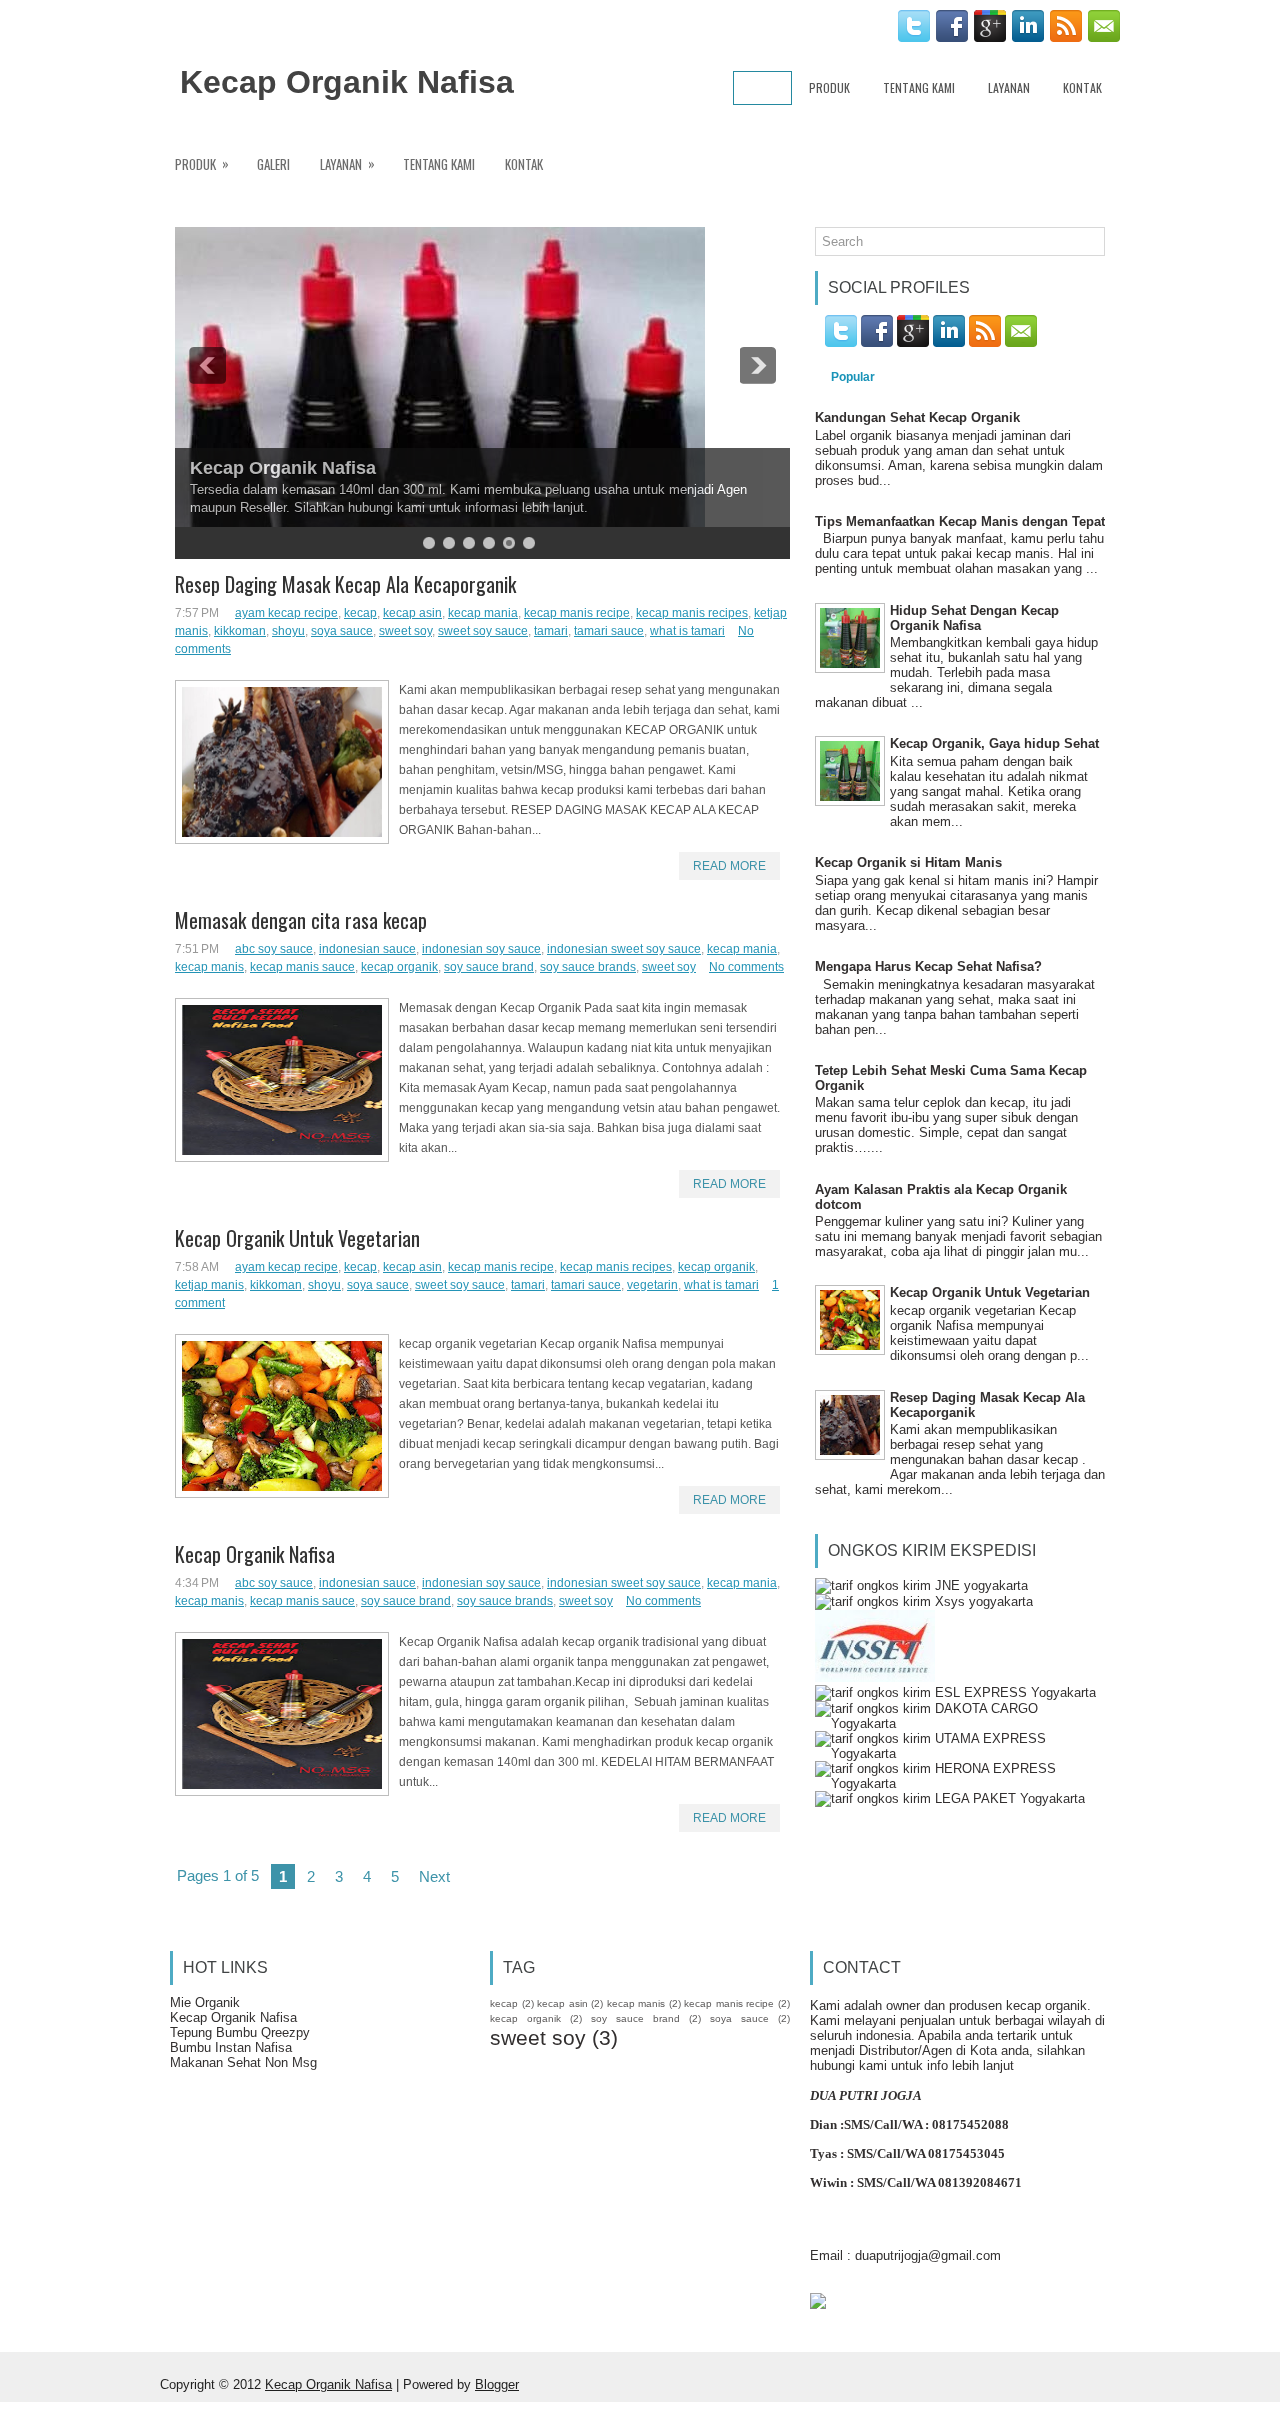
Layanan (1009, 87)
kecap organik (399, 967)
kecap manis (209, 967)
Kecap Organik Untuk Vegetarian (297, 1238)
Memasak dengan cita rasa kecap (301, 920)
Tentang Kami (919, 87)
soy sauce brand (489, 967)
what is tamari (687, 631)
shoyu (288, 631)
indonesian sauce (367, 949)
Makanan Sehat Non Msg (243, 2062)
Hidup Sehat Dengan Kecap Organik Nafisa (974, 618)
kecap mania (483, 613)
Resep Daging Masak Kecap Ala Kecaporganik (345, 584)
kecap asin (412, 613)
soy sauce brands (588, 967)
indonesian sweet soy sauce (624, 949)
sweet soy (405, 631)
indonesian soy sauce (481, 949)
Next (434, 1876)
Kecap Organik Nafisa (347, 82)
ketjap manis (209, 1285)
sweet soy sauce (483, 631)
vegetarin (652, 1285)
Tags (930, 377)
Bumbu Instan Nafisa (231, 2047)
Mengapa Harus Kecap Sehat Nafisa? (928, 966)
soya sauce (342, 631)
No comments (746, 967)
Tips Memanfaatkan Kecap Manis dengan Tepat (960, 521)
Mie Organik (205, 2002)
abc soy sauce (274, 949)
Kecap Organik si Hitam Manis (908, 862)
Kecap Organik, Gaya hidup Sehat (994, 743)
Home (762, 87)
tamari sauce (609, 631)
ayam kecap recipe (286, 613)
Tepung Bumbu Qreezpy (240, 2032)
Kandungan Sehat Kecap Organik (917, 417)
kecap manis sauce (302, 967)
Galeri (273, 164)
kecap (360, 613)
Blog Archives (1026, 377)
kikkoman (240, 631)
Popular (853, 377)
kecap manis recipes (692, 613)
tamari (551, 631)
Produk (829, 87)
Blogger (497, 2384)
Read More (729, 866)
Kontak (1082, 87)
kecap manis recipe (577, 613)
